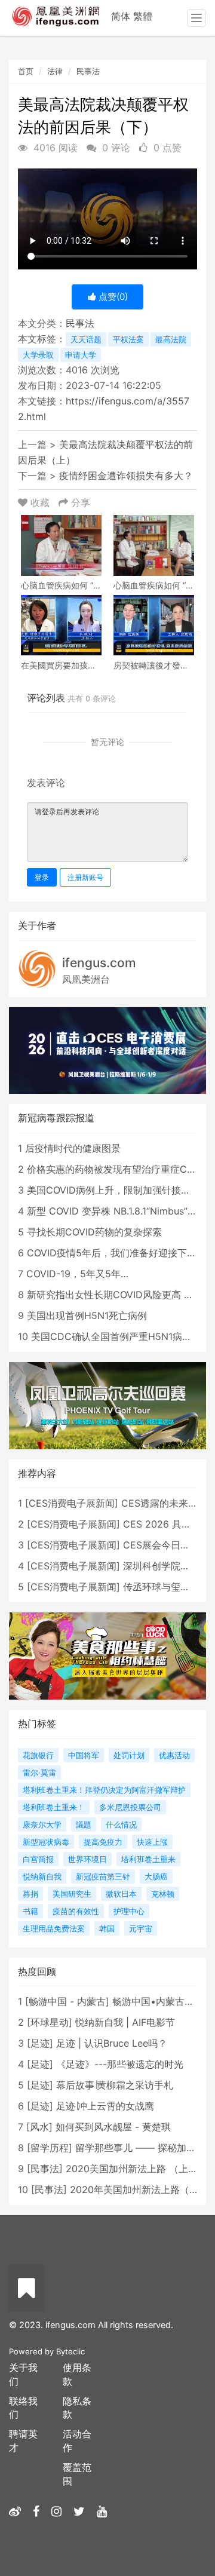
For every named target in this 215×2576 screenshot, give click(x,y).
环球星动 (50, 2022)
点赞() (112, 297)
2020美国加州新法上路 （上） (132, 2169)
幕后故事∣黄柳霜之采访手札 (115, 2085)
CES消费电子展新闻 (72, 1503)
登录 (42, 877)
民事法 (88, 71)
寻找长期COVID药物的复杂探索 (94, 1232)
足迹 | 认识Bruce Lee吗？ (112, 2043)
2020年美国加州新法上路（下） (139, 2189)
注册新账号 (85, 877)
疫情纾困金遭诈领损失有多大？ (126, 476)
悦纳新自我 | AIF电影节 (125, 2022)
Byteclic (70, 2351)
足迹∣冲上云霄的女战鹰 (105, 2106)
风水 (39, 2127)
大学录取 (38, 355)
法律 (55, 71)
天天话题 (86, 339)
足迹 (40, 2043)
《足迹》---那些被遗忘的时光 (120, 2064)
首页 (26, 71)
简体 (121, 16)
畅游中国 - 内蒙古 (67, 2001)
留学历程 (50, 2148)
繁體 (143, 16)
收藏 (40, 502)
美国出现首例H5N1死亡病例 (87, 1315)
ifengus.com (99, 963)
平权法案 (128, 339)
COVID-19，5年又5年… (77, 1274)
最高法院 (171, 339)
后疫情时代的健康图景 (73, 1148)
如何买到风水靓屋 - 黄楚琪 (113, 2127)
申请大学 (81, 355)
